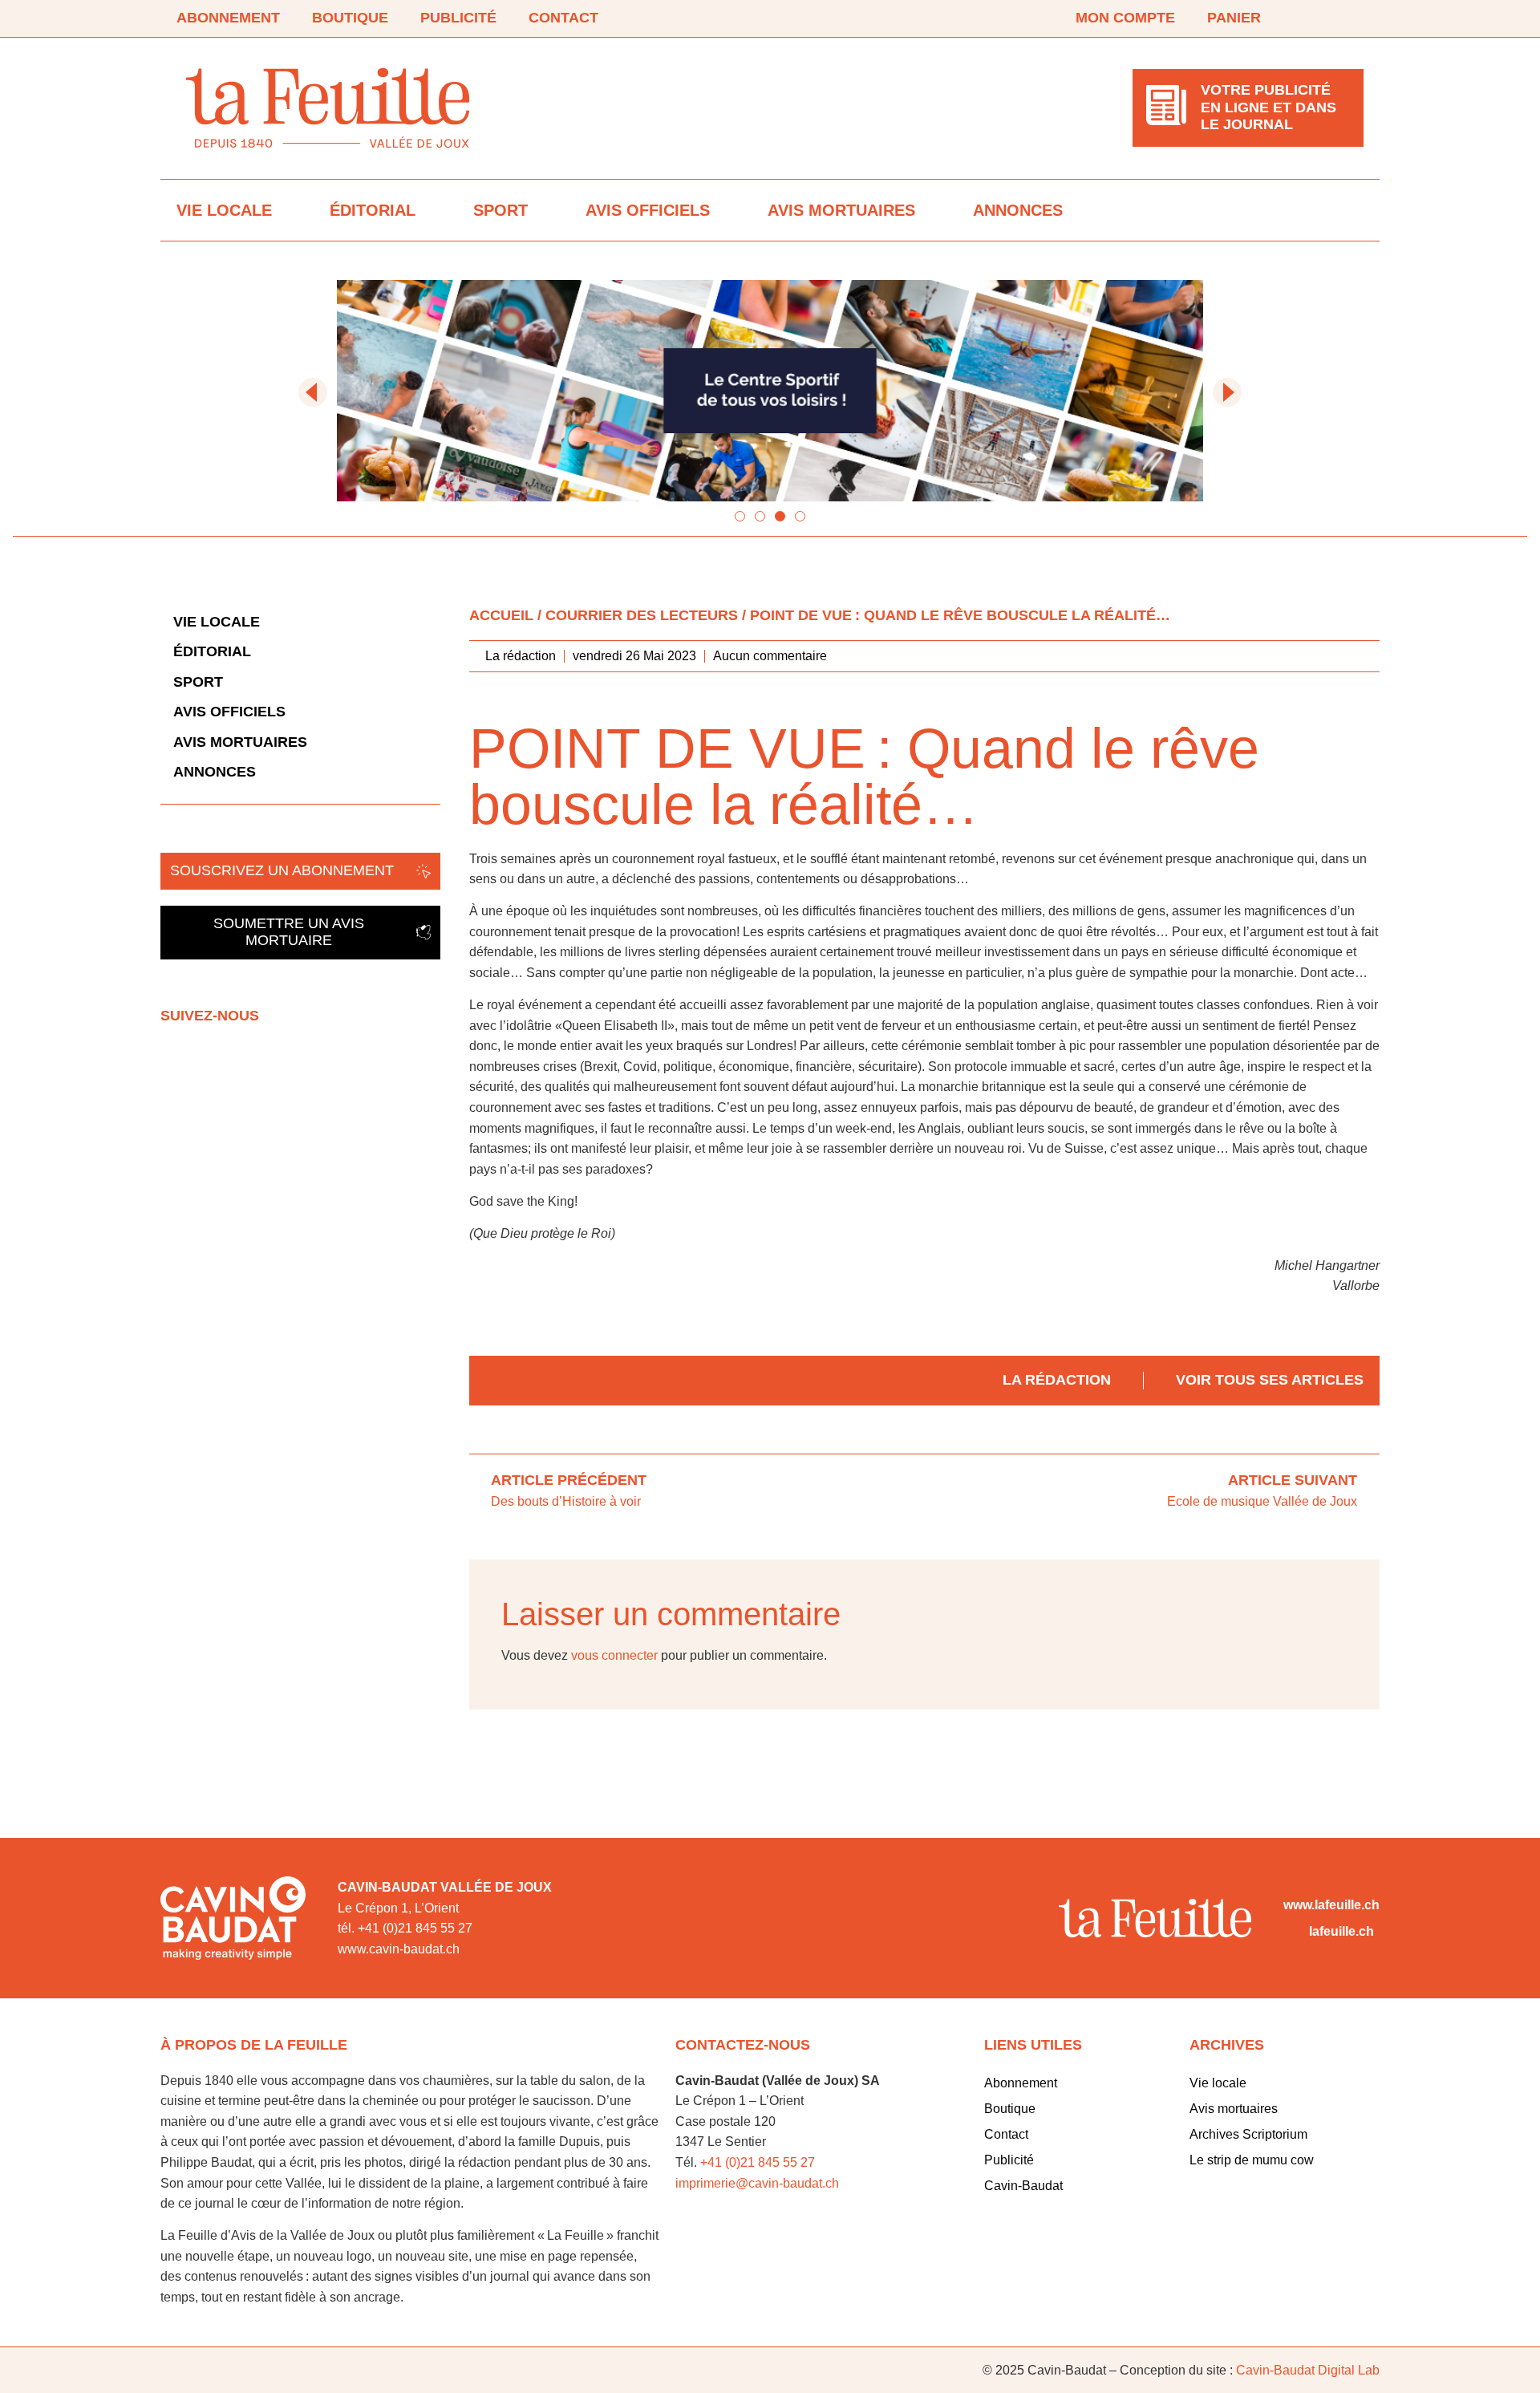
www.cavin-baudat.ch (399, 1949)
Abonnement (228, 18)
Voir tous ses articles (1270, 1380)
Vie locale (224, 210)
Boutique (350, 18)
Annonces (1018, 210)
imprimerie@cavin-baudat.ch (757, 2183)
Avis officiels (648, 210)
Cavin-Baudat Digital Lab (1308, 2370)
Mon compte (1125, 18)
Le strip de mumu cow (1252, 2160)
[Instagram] (1354, 18)
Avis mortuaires (841, 210)
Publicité (458, 18)
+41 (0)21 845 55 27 (758, 2162)
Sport (500, 210)
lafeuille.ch (1341, 1931)
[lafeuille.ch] (1293, 1932)
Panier (1234, 18)
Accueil (501, 615)
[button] (313, 392)
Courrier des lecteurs (642, 615)
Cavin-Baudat (1023, 2186)
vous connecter (614, 1655)
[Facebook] (1309, 18)
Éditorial (373, 210)
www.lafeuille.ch (1331, 1905)
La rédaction (1057, 1380)
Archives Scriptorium (1248, 2134)
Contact (563, 18)
